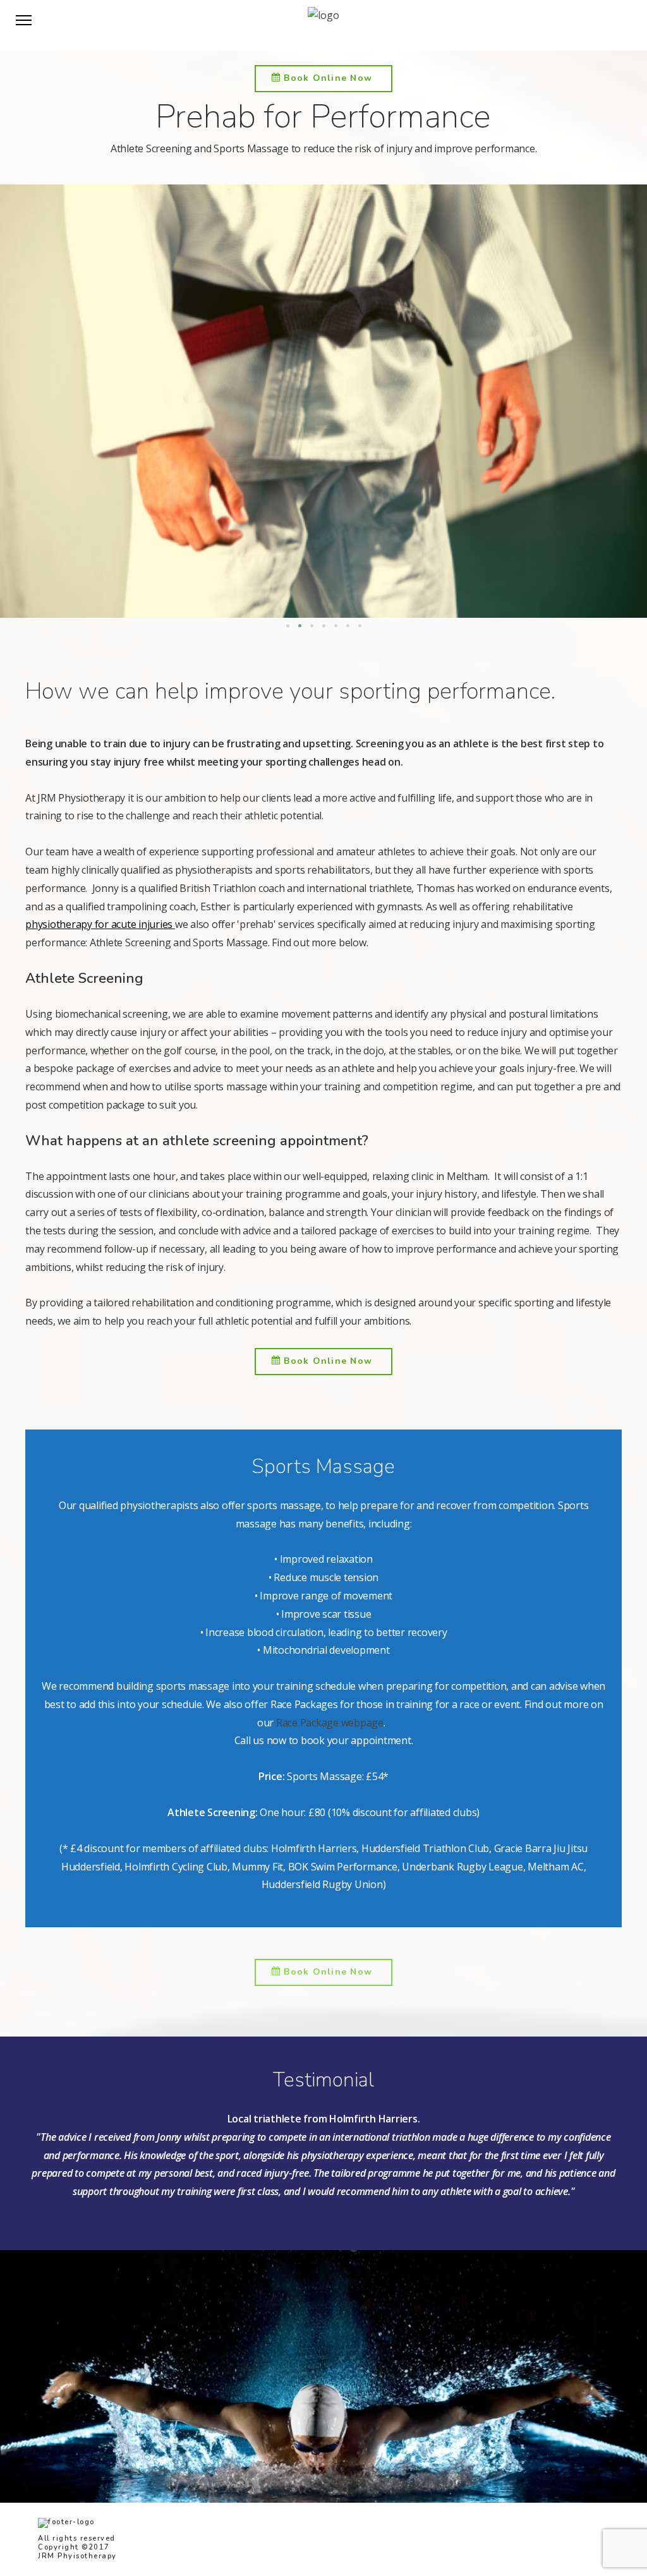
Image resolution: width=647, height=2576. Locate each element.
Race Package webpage (330, 1723)
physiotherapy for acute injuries (100, 924)
